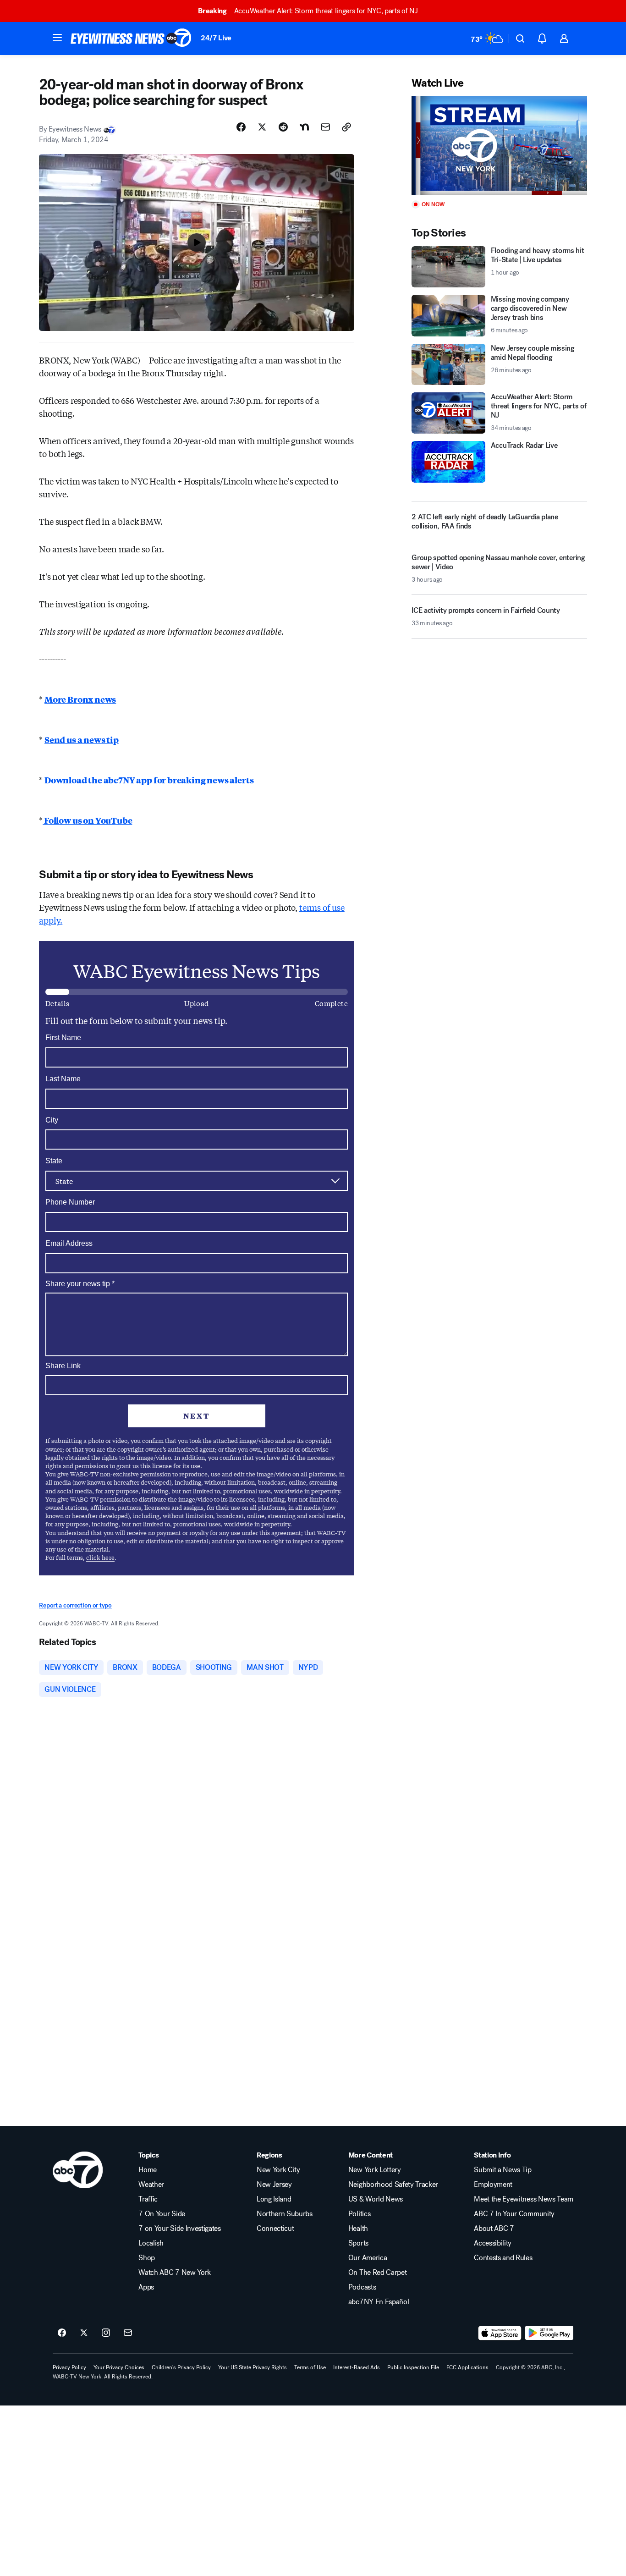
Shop (147, 2258)
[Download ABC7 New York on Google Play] (549, 2333)
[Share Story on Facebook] (241, 127)
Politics (359, 2214)
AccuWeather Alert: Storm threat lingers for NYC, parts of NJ (308, 11)
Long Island (274, 2199)
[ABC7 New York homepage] (131, 39)
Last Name (63, 1079)
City (52, 1120)
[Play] (499, 146)
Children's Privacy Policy (181, 2367)
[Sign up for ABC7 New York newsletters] (128, 2333)
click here (100, 1557)
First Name (63, 1038)
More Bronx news (80, 699)
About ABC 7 (494, 2229)
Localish (151, 2243)
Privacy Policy (69, 2367)
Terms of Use (310, 2367)
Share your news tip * (80, 1284)
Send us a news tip (82, 739)
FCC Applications (467, 2367)
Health (358, 2229)
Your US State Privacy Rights (253, 2367)
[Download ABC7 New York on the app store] (500, 2333)
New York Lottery (375, 2170)
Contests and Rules (503, 2258)
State (54, 1161)
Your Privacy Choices (119, 2367)
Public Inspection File (413, 2367)
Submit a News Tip (503, 2170)
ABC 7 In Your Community (514, 2214)
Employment (493, 2185)
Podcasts (362, 2287)
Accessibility (493, 2243)
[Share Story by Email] (325, 127)
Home (148, 2170)
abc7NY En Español (379, 2302)
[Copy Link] (346, 127)
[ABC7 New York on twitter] (84, 2333)
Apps (146, 2287)
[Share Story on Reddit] (283, 127)
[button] (57, 38)
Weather (151, 2185)
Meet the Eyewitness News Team (524, 2199)
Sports (358, 2243)
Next (197, 1416)
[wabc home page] (78, 2170)
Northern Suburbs (285, 2214)
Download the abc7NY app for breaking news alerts (149, 780)
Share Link (63, 1366)
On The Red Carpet (378, 2273)
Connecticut (275, 2229)
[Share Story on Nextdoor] (304, 127)
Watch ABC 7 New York (175, 2273)
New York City (278, 2170)
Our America (368, 2258)
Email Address (69, 1243)
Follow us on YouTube (87, 820)
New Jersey (274, 2185)
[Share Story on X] (262, 127)
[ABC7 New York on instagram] (106, 2333)
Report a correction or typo (75, 1605)
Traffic (148, 2199)
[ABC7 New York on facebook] (62, 2333)
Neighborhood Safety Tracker (393, 2185)
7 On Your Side (162, 2214)
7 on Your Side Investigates (179, 2229)
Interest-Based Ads (357, 2367)
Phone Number (70, 1202)
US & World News (376, 2199)
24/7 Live (216, 38)
